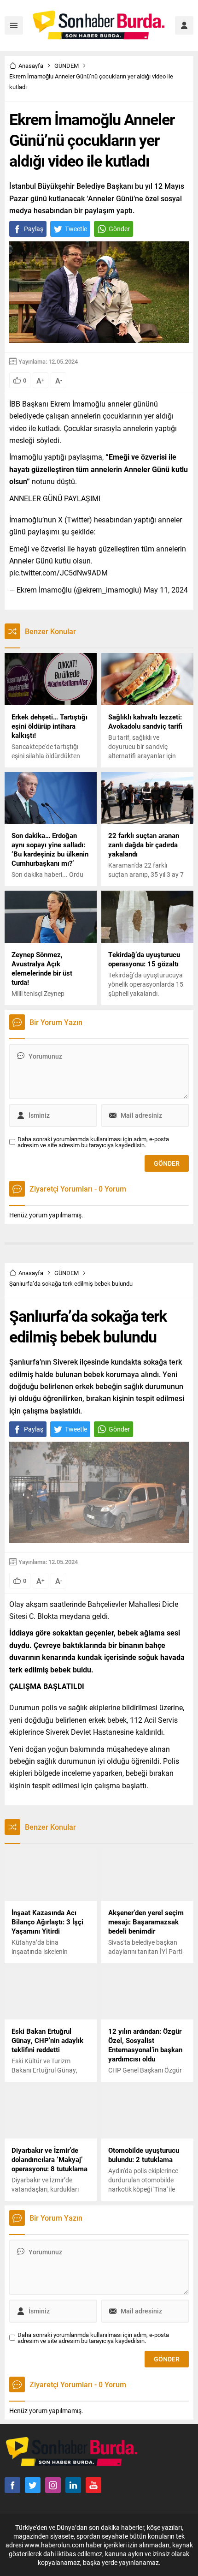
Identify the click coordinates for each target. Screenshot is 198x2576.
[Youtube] (93, 2485)
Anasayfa (31, 66)
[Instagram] (53, 2485)
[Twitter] (33, 2485)
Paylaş (34, 229)
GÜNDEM (67, 66)
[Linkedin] (73, 2485)
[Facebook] (12, 2485)
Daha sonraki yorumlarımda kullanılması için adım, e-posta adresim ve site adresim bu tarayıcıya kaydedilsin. (93, 1142)
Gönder (119, 229)
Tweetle (76, 229)
